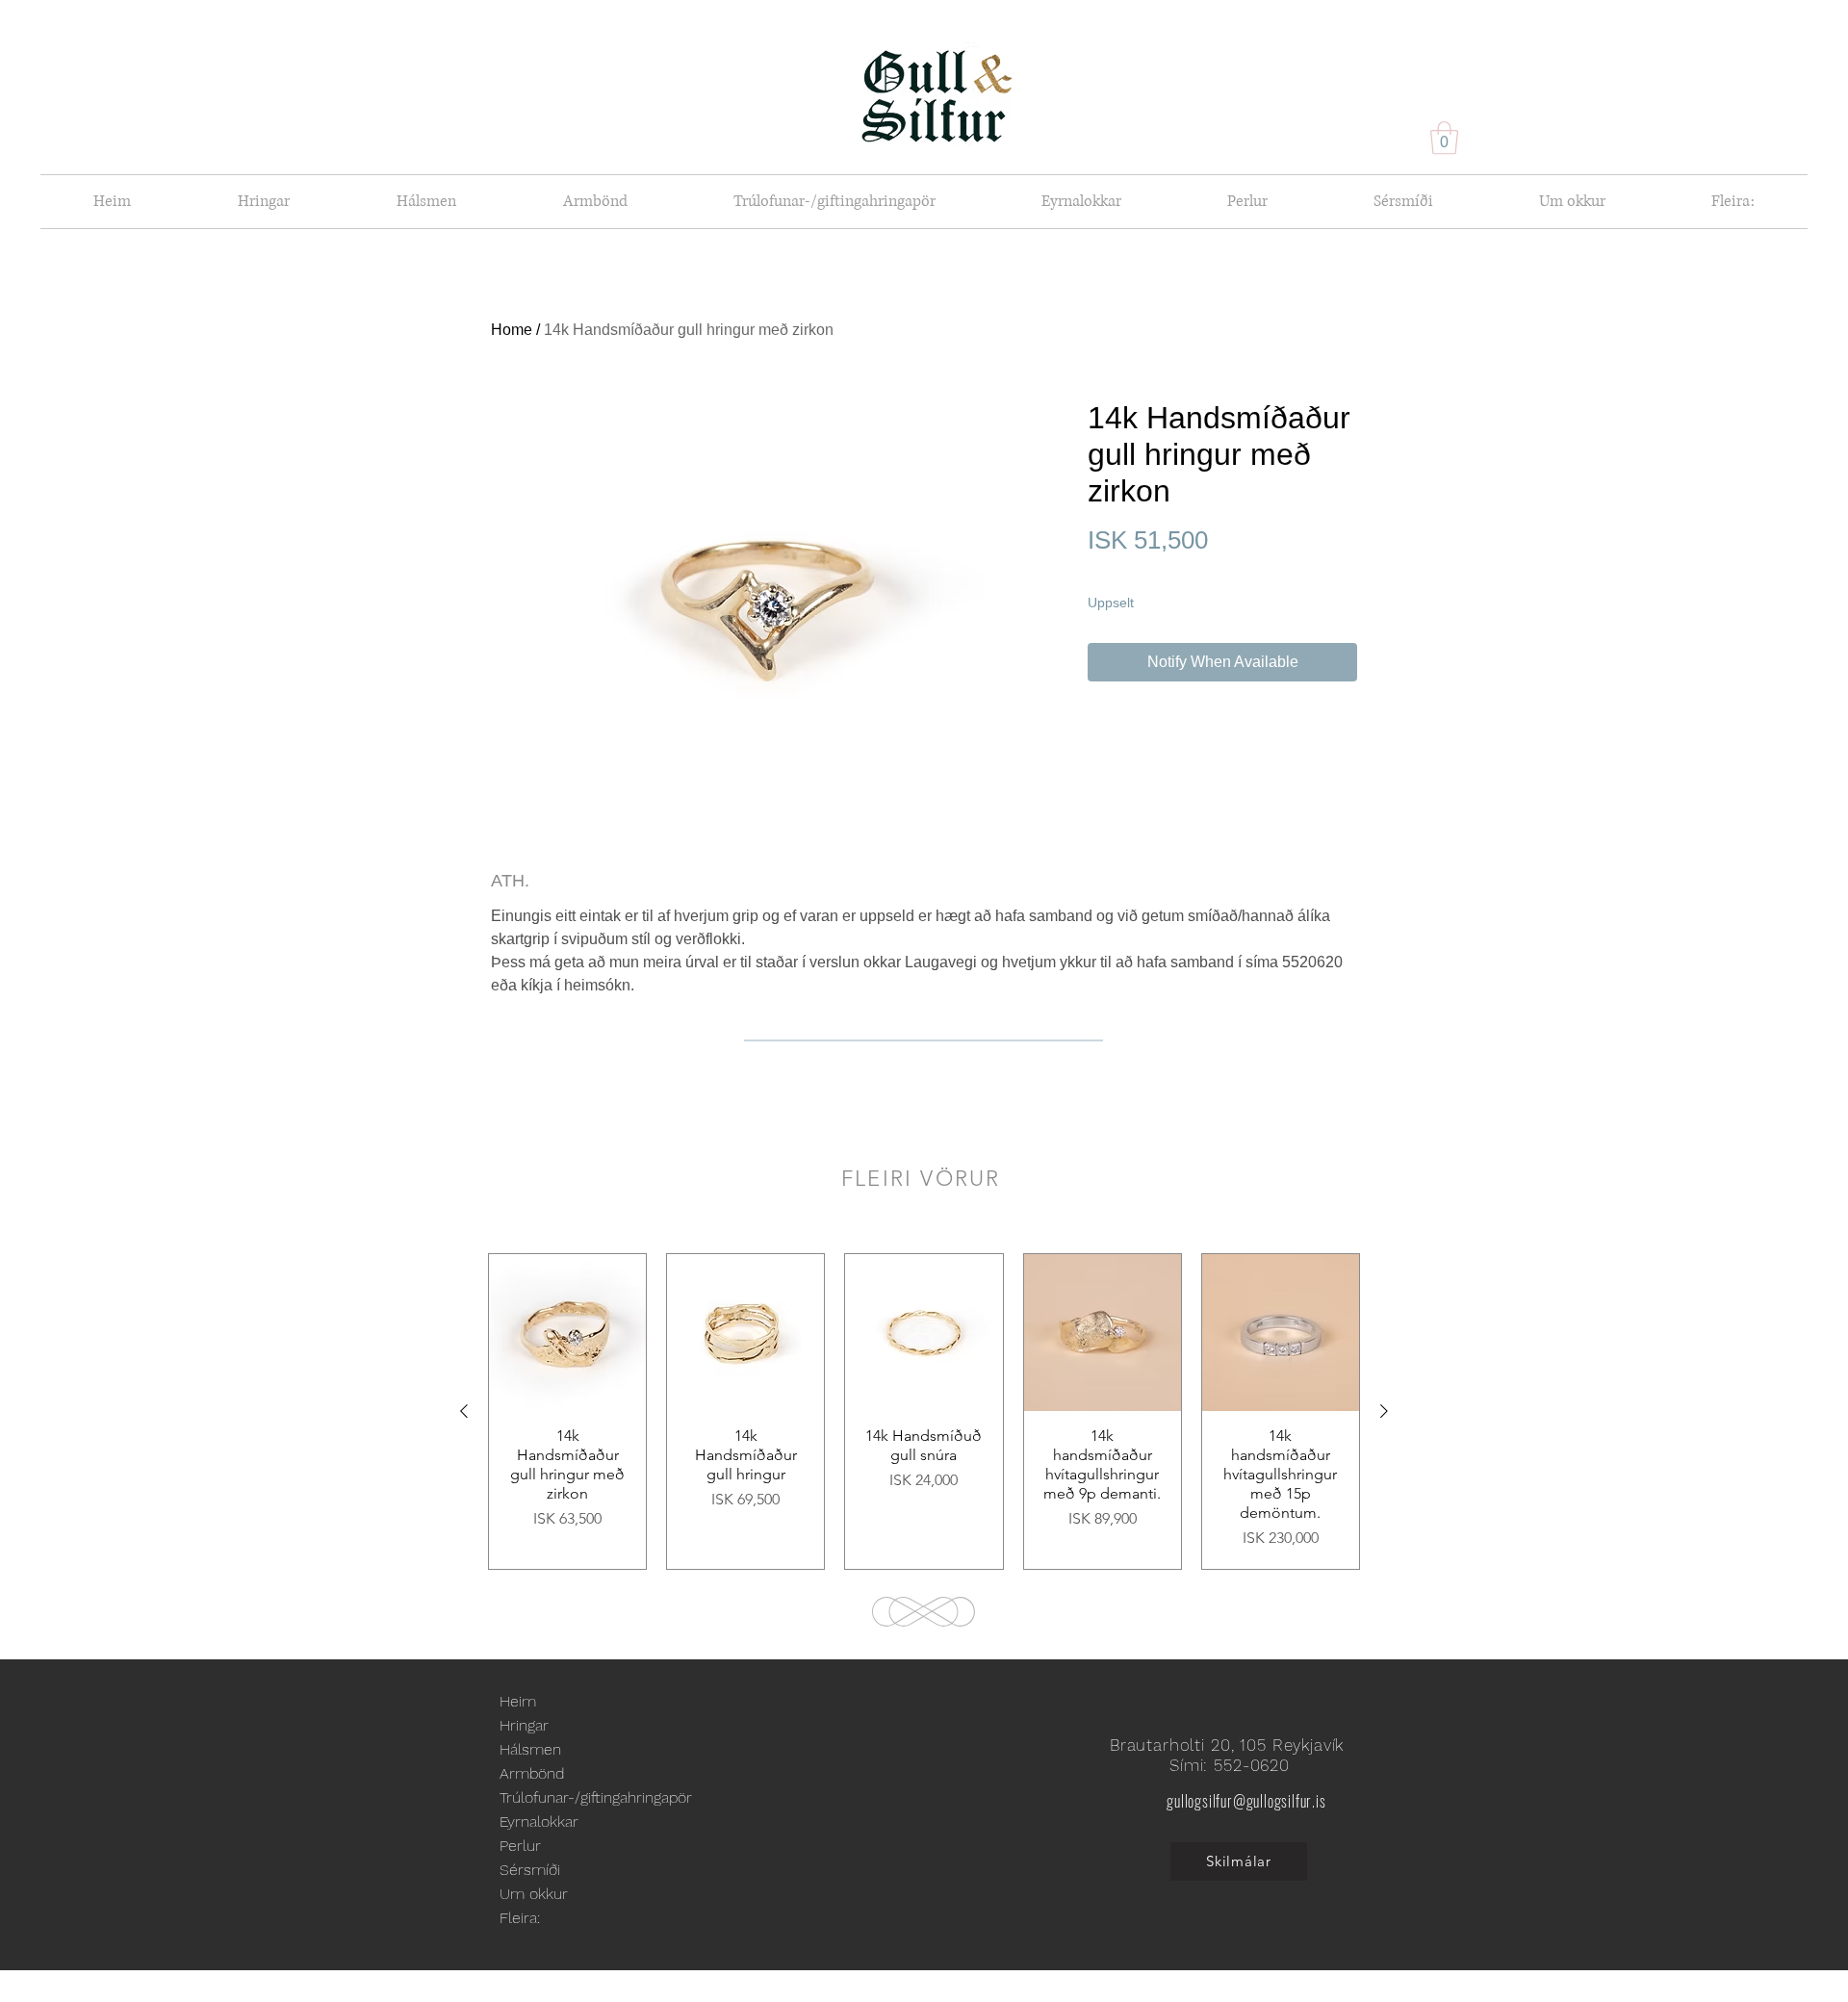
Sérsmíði (530, 1870)
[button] (1444, 138)
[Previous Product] (464, 1411)
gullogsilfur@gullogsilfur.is (1246, 1801)
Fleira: (520, 1918)
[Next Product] (1384, 1411)
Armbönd (532, 1773)
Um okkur (534, 1894)
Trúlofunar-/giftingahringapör (596, 1797)
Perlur (520, 1846)
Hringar (524, 1725)
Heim (518, 1701)
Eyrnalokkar (539, 1822)
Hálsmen (530, 1749)
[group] (924, 1412)
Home (512, 330)
